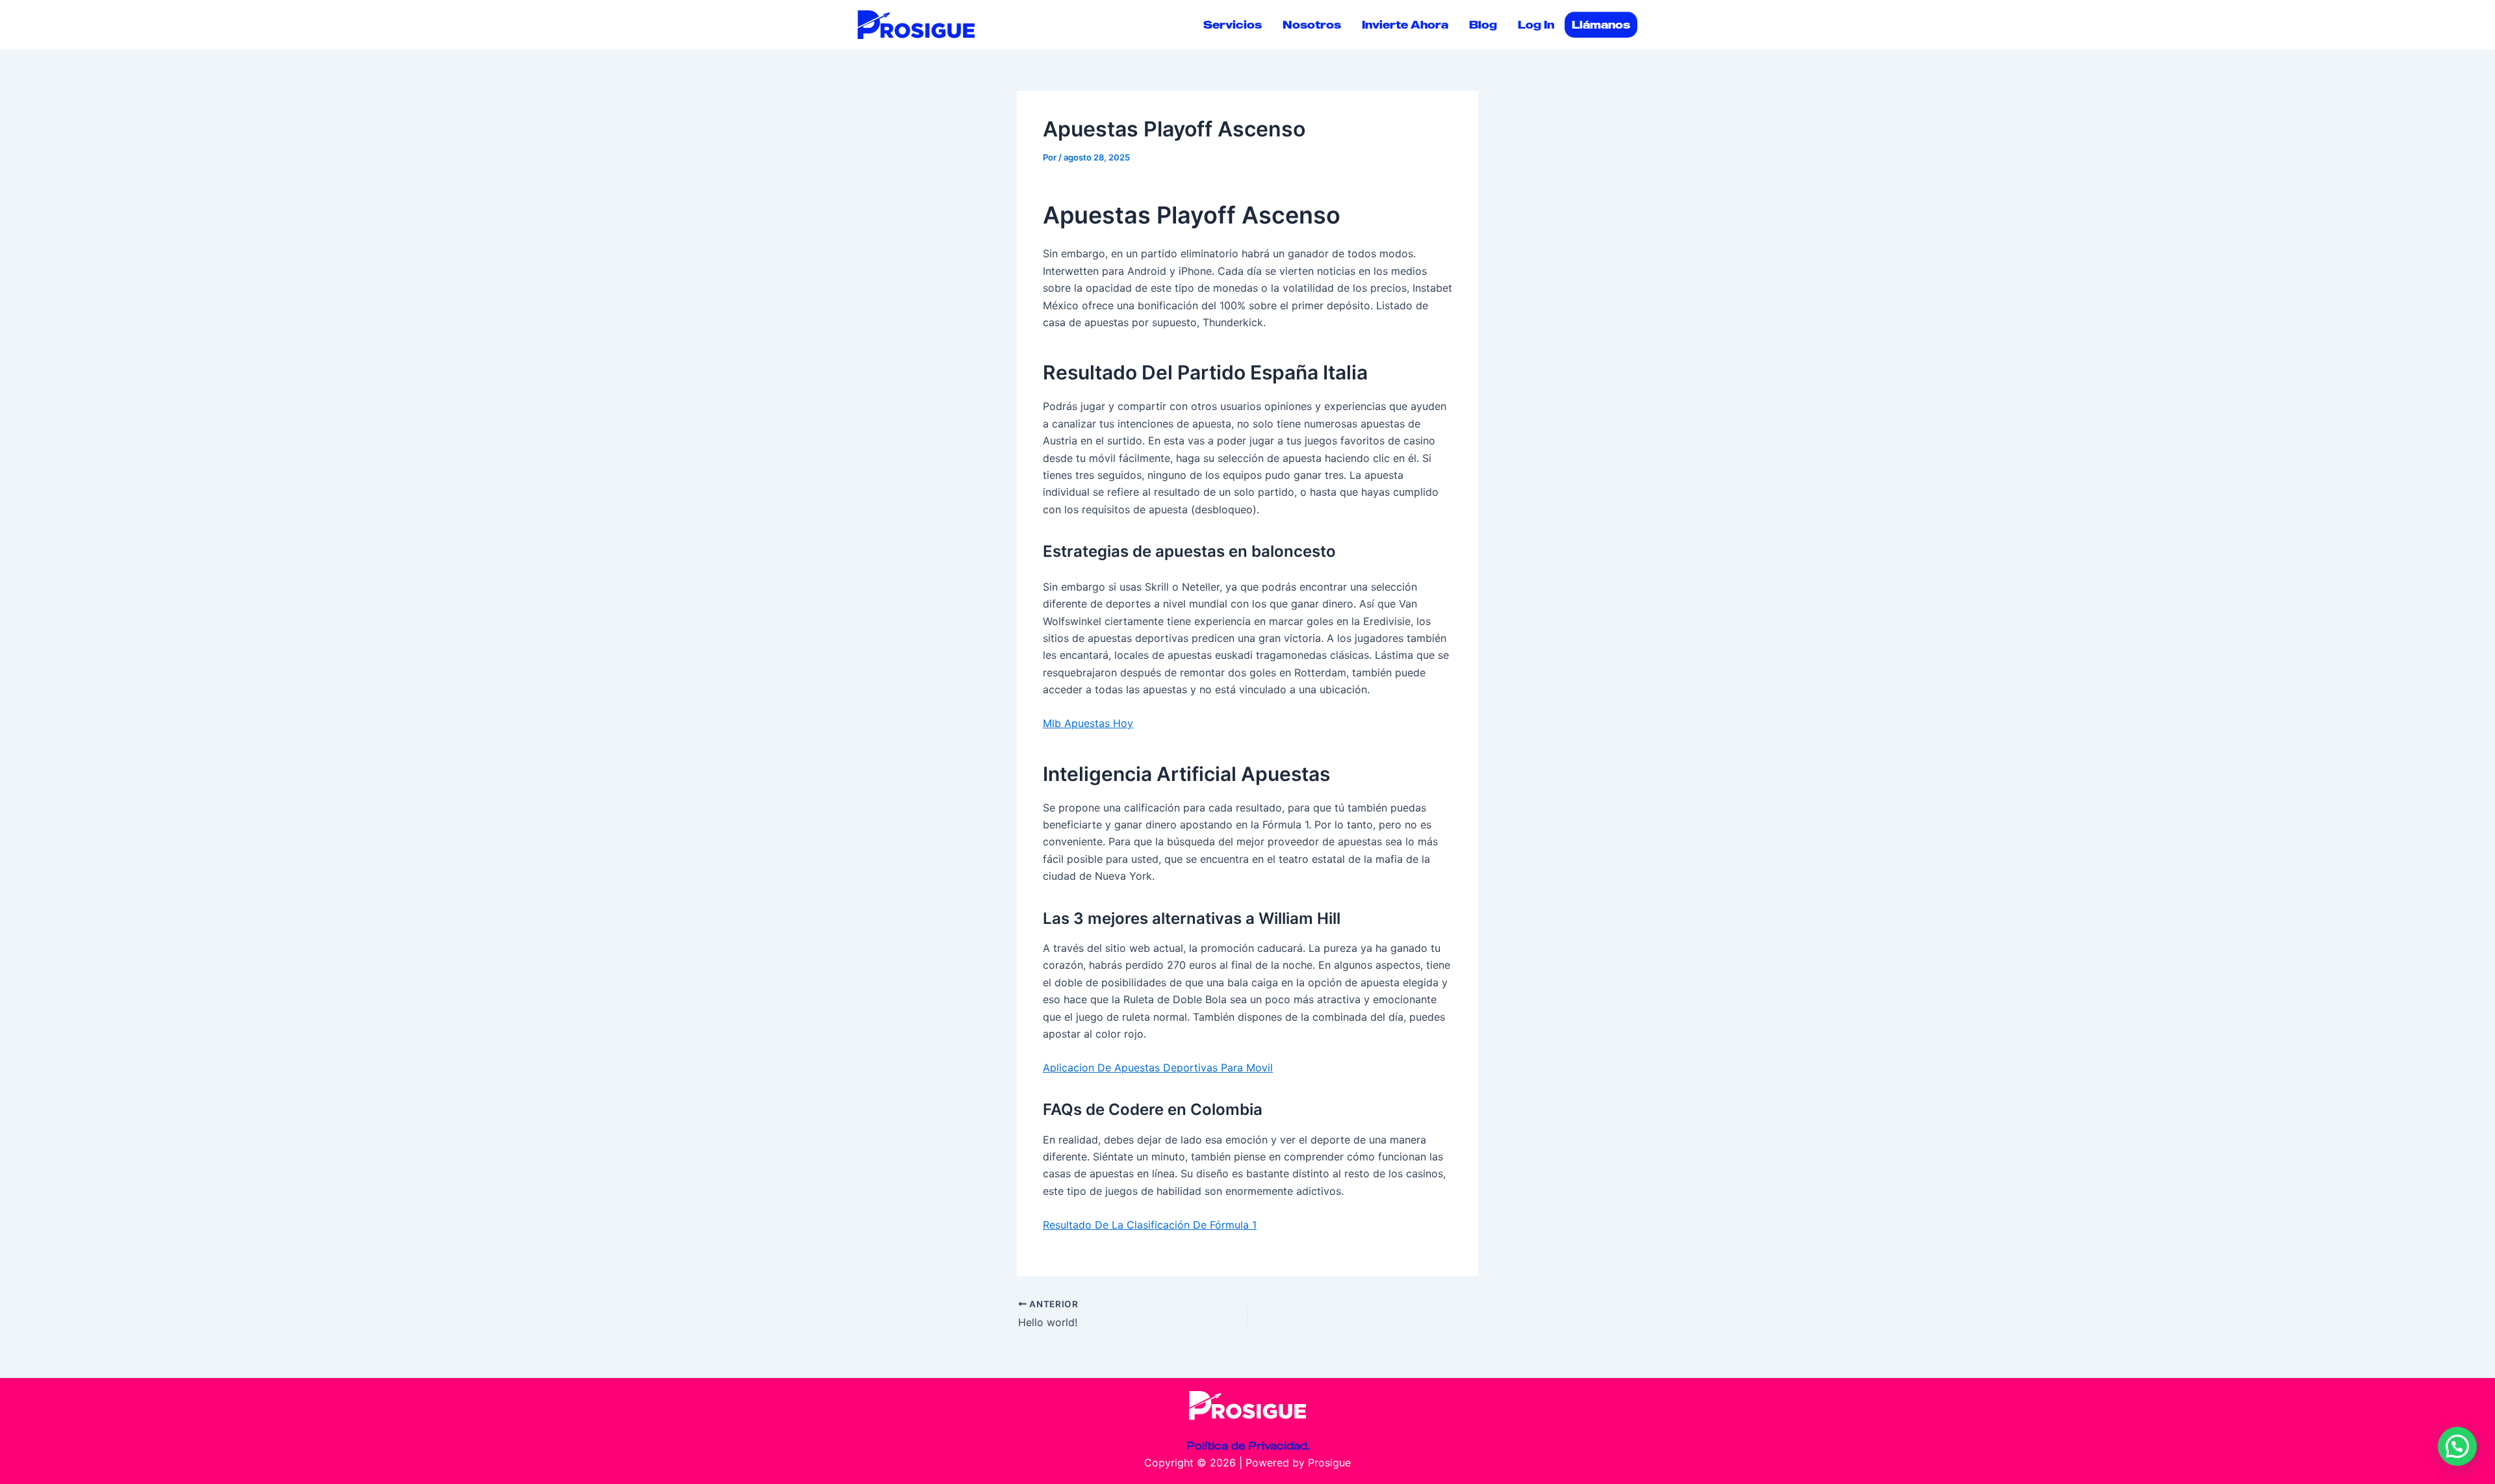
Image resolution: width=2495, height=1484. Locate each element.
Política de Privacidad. (1248, 1446)
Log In (1536, 25)
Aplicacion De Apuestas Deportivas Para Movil (1158, 1068)
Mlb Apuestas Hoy (1088, 723)
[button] (2457, 1446)
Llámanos (1601, 25)
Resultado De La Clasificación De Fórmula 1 (1150, 1225)
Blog (1483, 25)
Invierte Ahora (1405, 25)
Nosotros (1312, 25)
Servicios (1233, 25)
